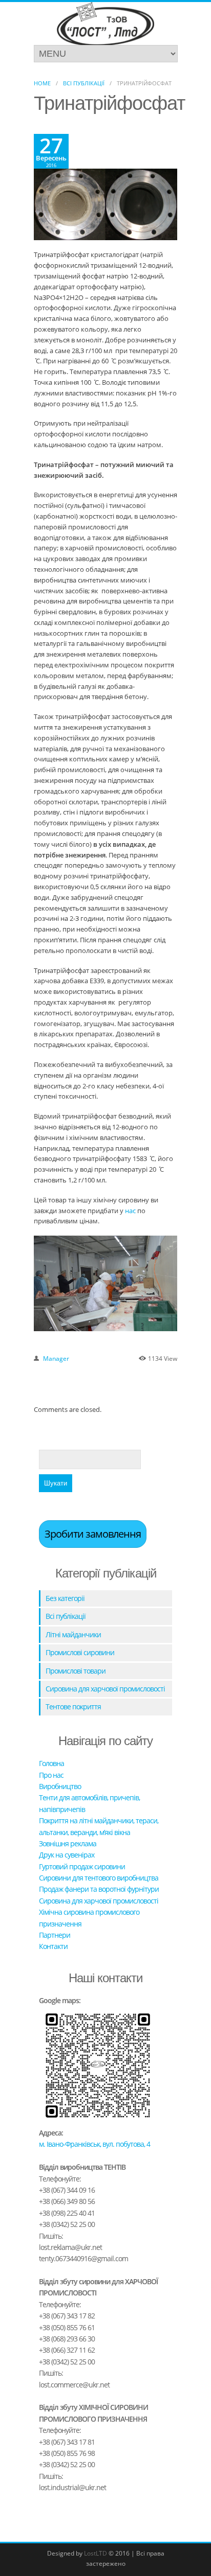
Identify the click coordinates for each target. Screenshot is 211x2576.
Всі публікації (84, 83)
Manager (56, 1359)
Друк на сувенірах (67, 1855)
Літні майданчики (73, 1634)
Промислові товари (76, 1671)
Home (42, 83)
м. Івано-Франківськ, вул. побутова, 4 (94, 2144)
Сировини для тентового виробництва (99, 1878)
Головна (51, 1763)
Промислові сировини (80, 1652)
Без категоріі (65, 1598)
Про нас (51, 1775)
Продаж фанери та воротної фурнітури (99, 1889)
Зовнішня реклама (68, 1843)
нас (130, 1211)
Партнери (55, 1935)
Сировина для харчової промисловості (105, 1689)
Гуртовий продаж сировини (82, 1866)
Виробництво (60, 1786)
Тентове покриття (73, 1707)
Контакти (53, 1946)
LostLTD (96, 2553)
